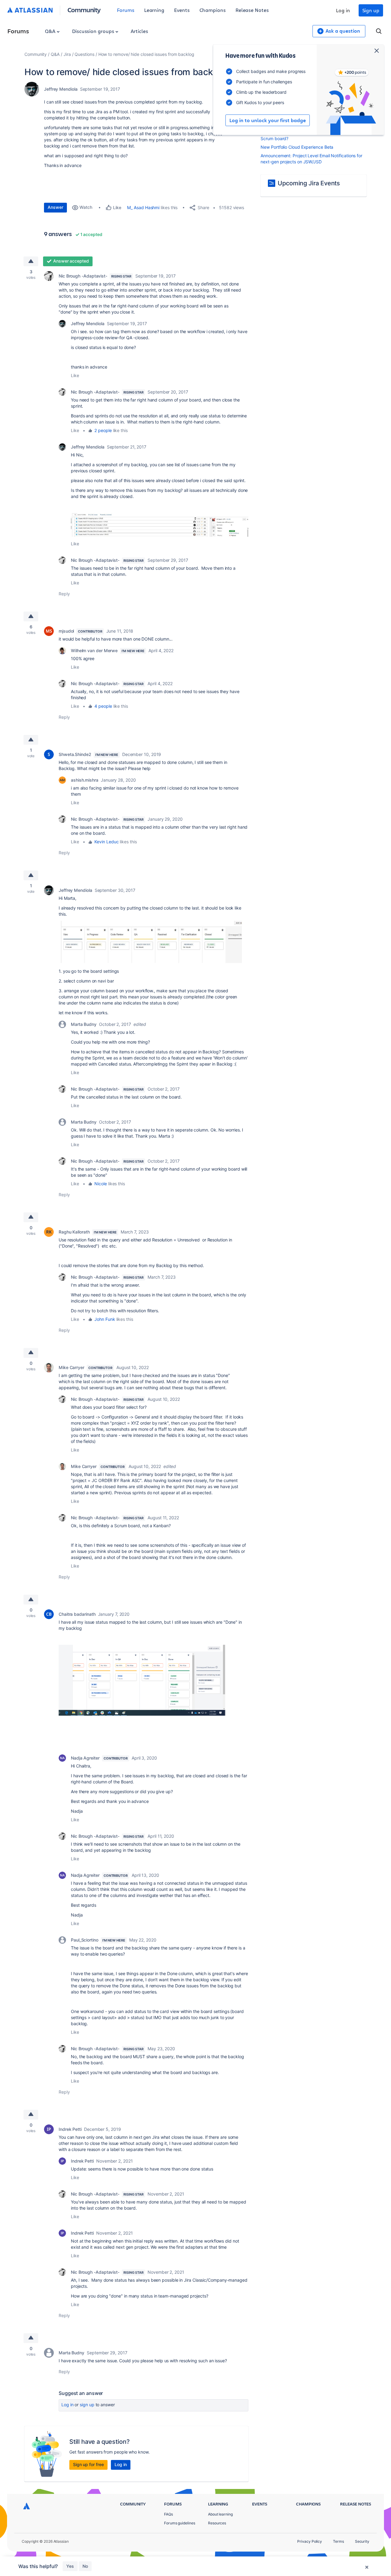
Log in (343, 10)
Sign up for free (88, 2464)
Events (182, 10)
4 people (103, 706)
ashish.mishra (85, 780)
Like (75, 375)
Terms (338, 2541)
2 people (103, 430)
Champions (213, 10)
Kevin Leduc (106, 842)
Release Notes (252, 10)
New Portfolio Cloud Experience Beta (297, 147)
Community (84, 10)
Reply (64, 594)
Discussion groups (94, 31)
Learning (154, 10)
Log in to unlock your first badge (268, 120)
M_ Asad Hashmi (143, 207)
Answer (55, 207)
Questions (84, 54)
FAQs (168, 2514)
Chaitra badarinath (77, 1614)
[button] (160, 525)
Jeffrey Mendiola (61, 89)
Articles (139, 31)
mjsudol (66, 631)
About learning (220, 2514)
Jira (67, 54)
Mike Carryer (71, 1367)
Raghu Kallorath (74, 1232)
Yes (70, 2566)
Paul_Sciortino (85, 1940)
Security (362, 2541)
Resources (217, 2523)
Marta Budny (84, 1024)
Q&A (51, 31)
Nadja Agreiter (85, 1758)
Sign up (371, 10)
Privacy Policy (310, 2541)
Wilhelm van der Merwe (94, 650)
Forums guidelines (180, 2523)
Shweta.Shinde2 (75, 754)
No (85, 2566)
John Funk (105, 1319)
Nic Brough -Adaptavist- (83, 276)
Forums (126, 10)
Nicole (101, 1184)
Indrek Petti (70, 2129)
